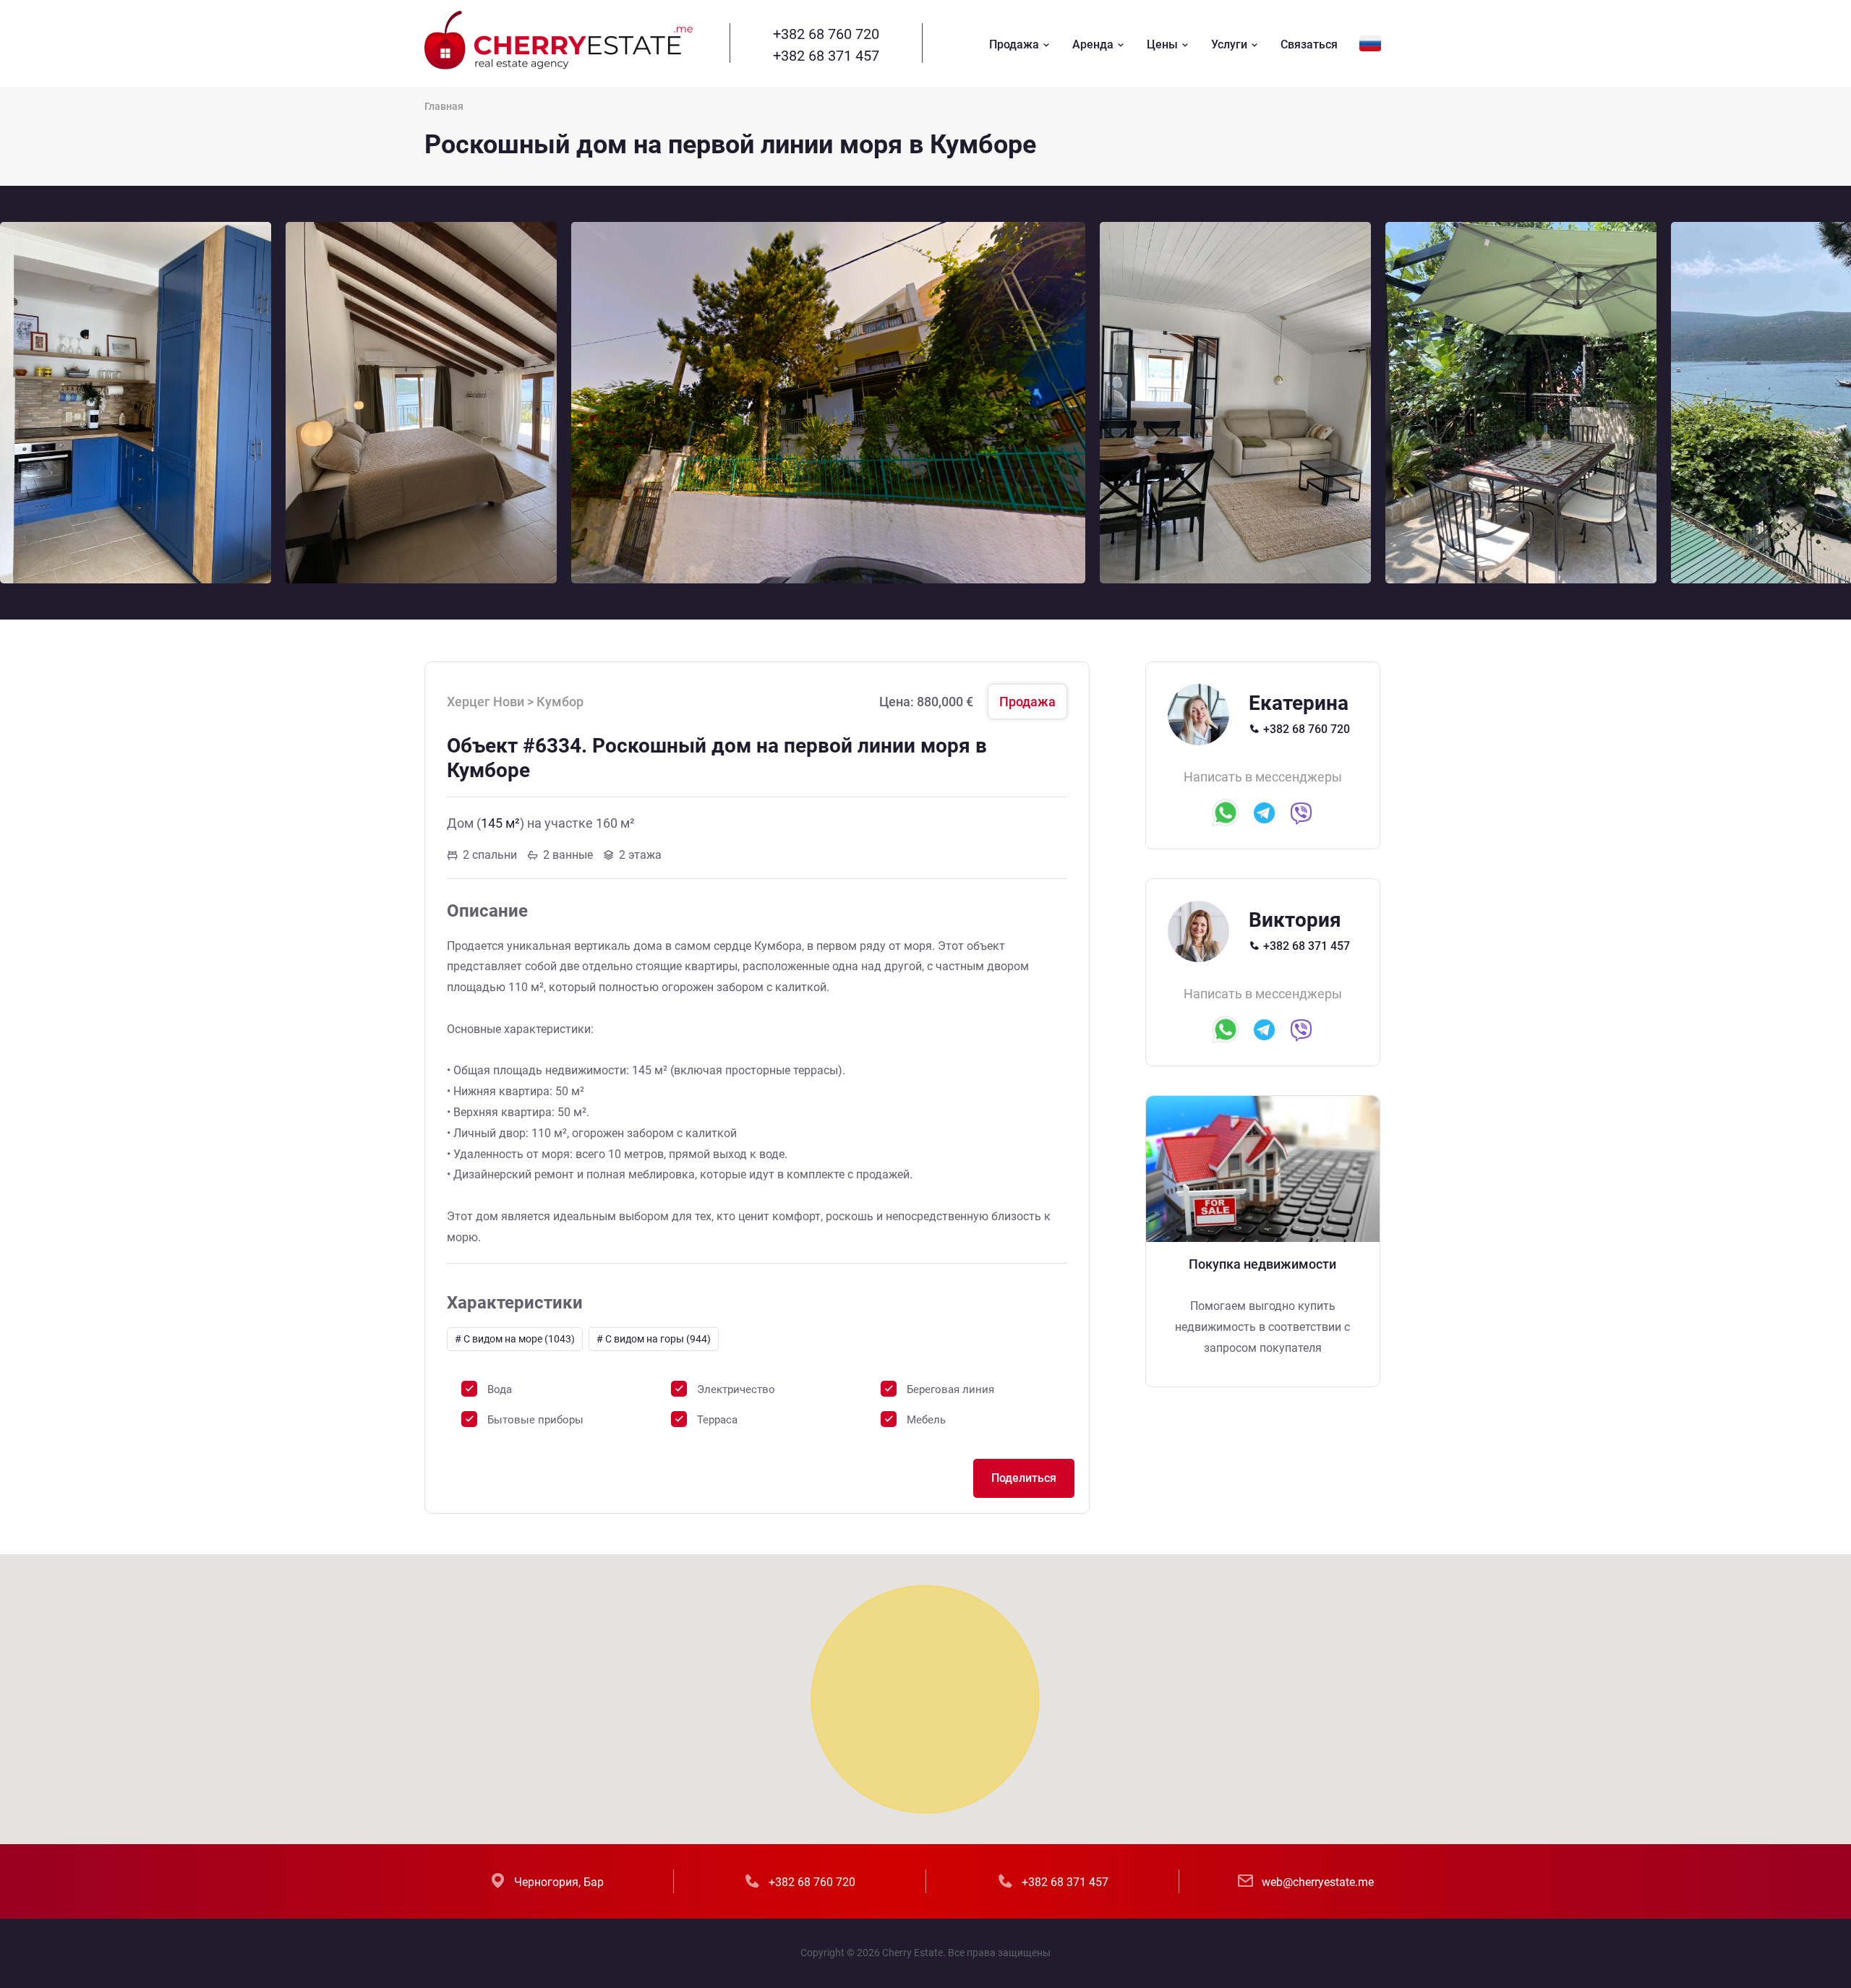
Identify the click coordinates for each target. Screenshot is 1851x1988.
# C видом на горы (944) (654, 1339)
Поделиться (1024, 1478)
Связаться (1309, 44)
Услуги (1231, 44)
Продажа (1016, 44)
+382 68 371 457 (826, 56)
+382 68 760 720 (826, 34)
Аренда (1094, 44)
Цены (1164, 44)
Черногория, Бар (559, 1882)
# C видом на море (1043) (515, 1339)
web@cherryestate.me (1318, 1882)
